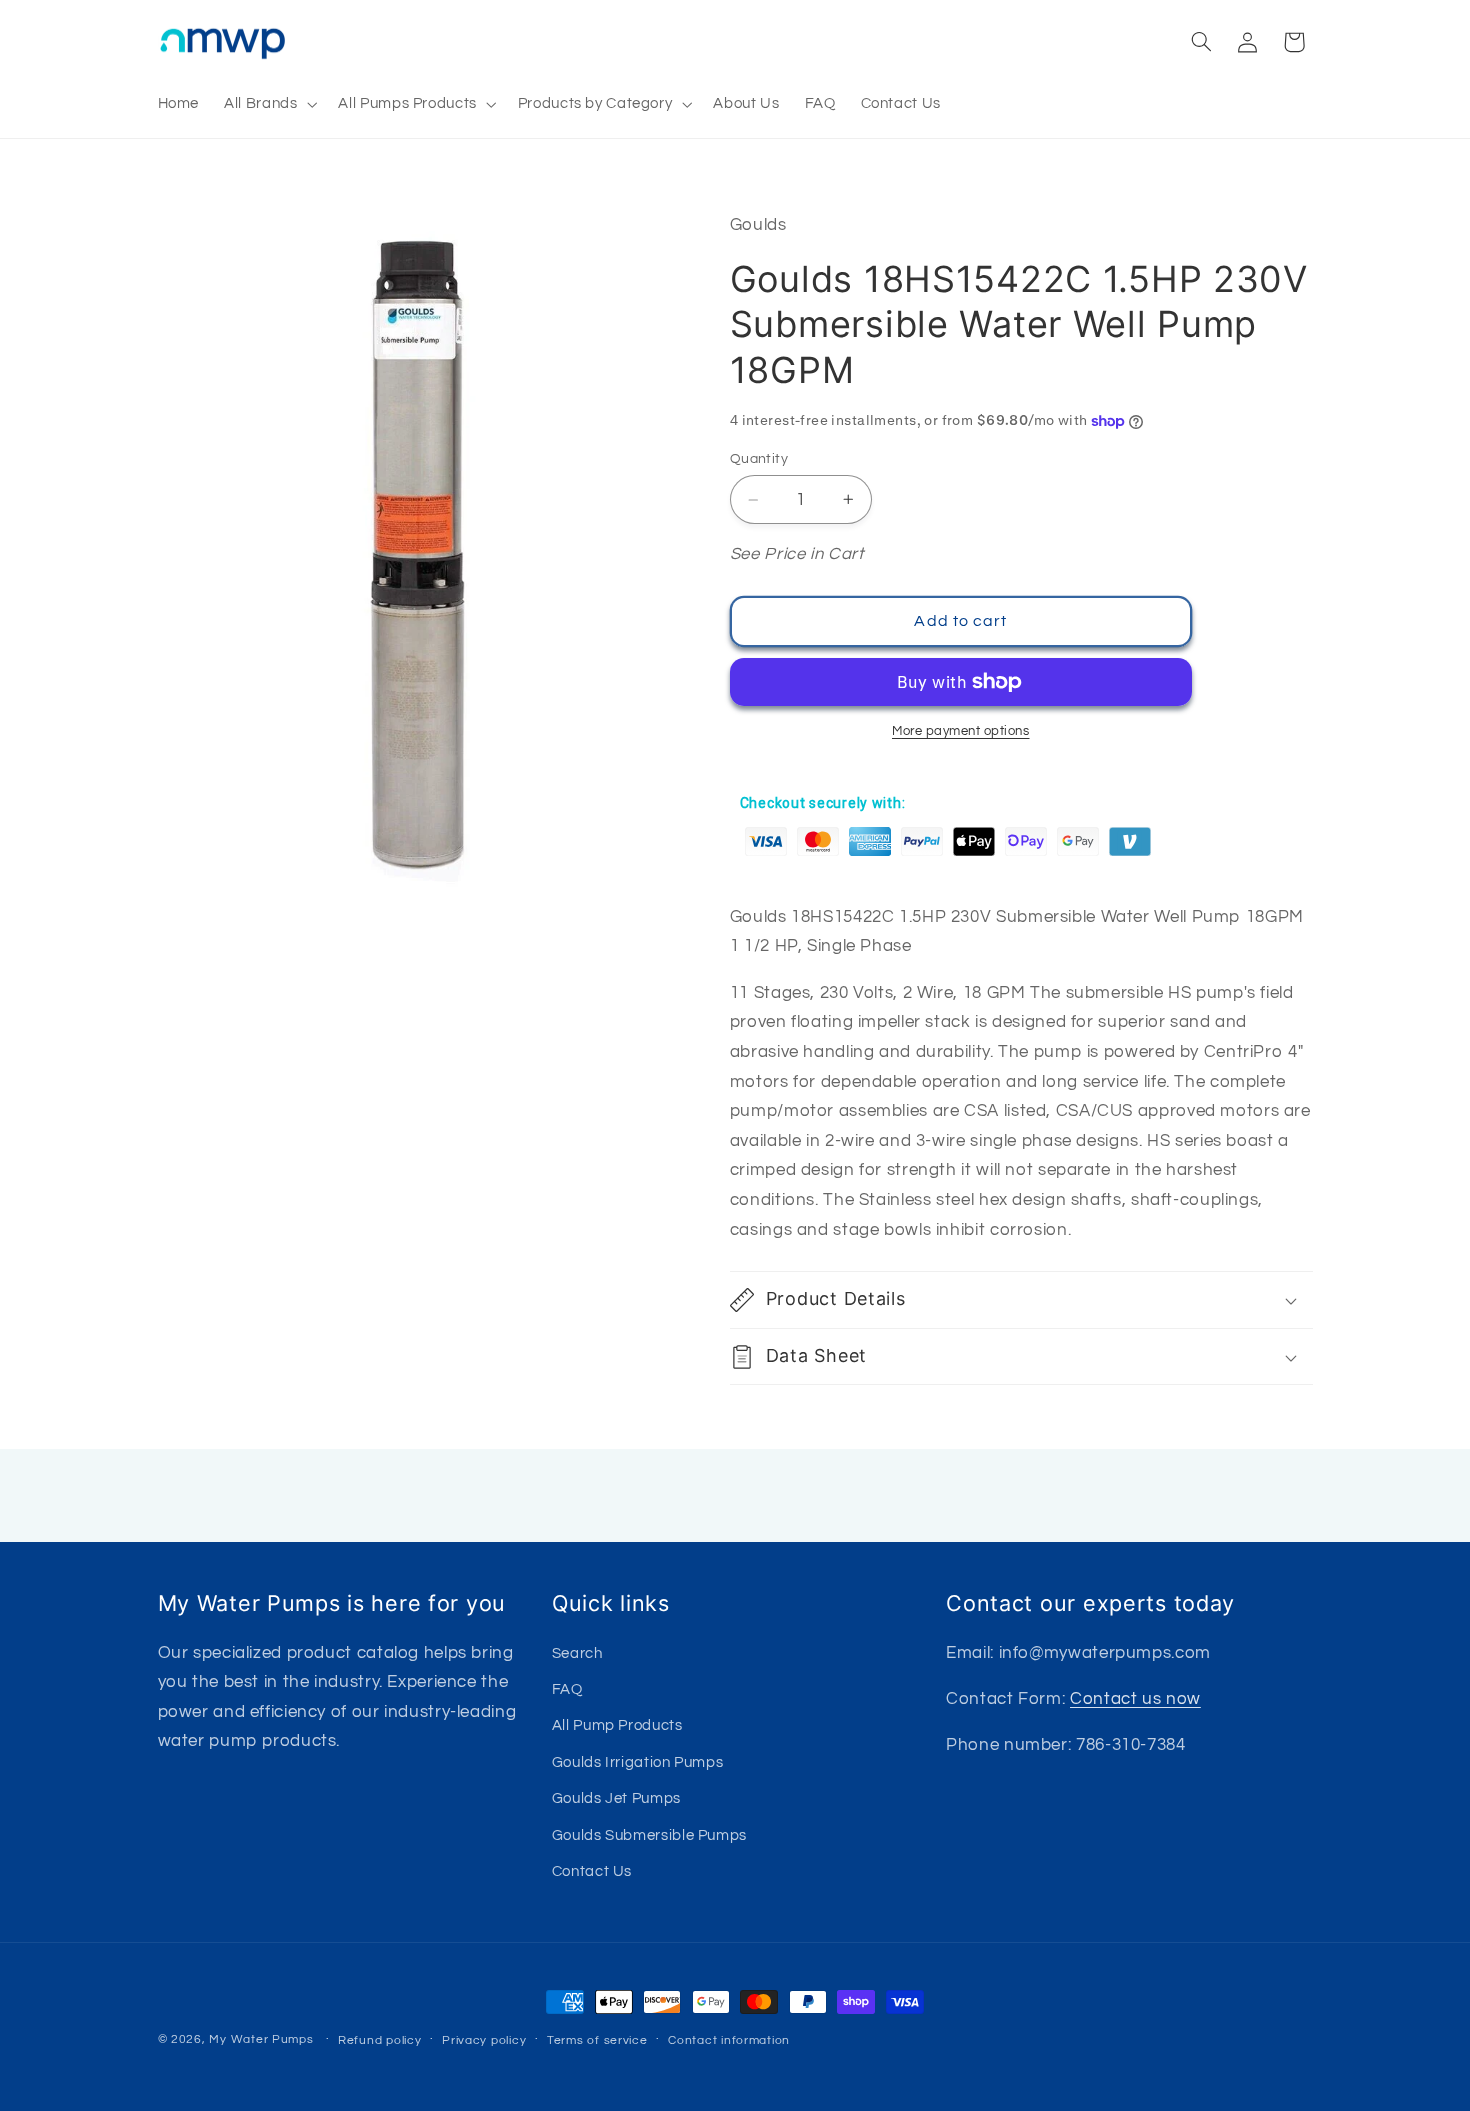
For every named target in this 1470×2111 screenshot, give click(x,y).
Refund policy (380, 2040)
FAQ (567, 1688)
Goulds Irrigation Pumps (638, 1761)
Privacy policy (484, 2040)
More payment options (961, 731)
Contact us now (1135, 1698)
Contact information (729, 2040)
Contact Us (592, 1870)
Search (577, 1652)
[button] (269, 104)
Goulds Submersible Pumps (649, 1834)
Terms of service (597, 2040)
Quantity (759, 459)
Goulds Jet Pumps (616, 1798)
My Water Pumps (261, 2039)
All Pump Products (617, 1725)
